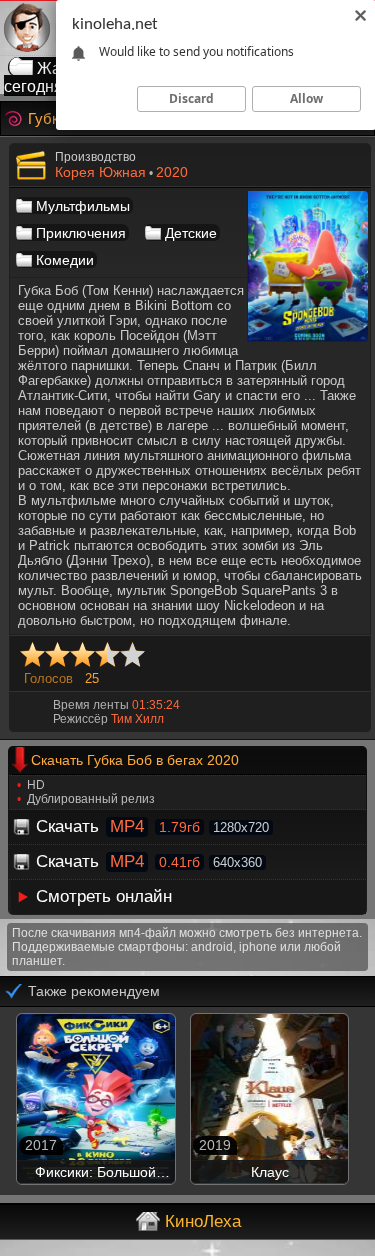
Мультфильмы (83, 206)
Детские (191, 233)
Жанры (64, 68)
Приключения (81, 233)
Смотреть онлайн (104, 896)
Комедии (65, 260)
